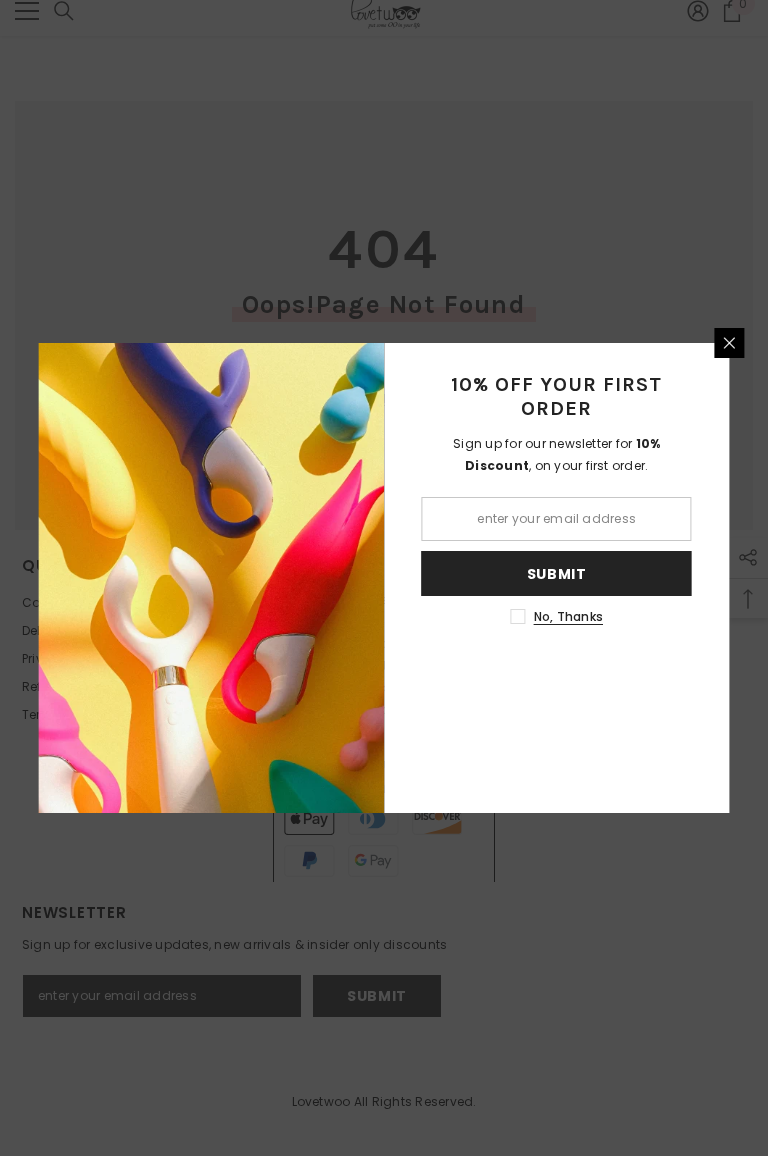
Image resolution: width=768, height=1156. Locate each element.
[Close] (730, 343)
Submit (557, 574)
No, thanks (568, 616)
